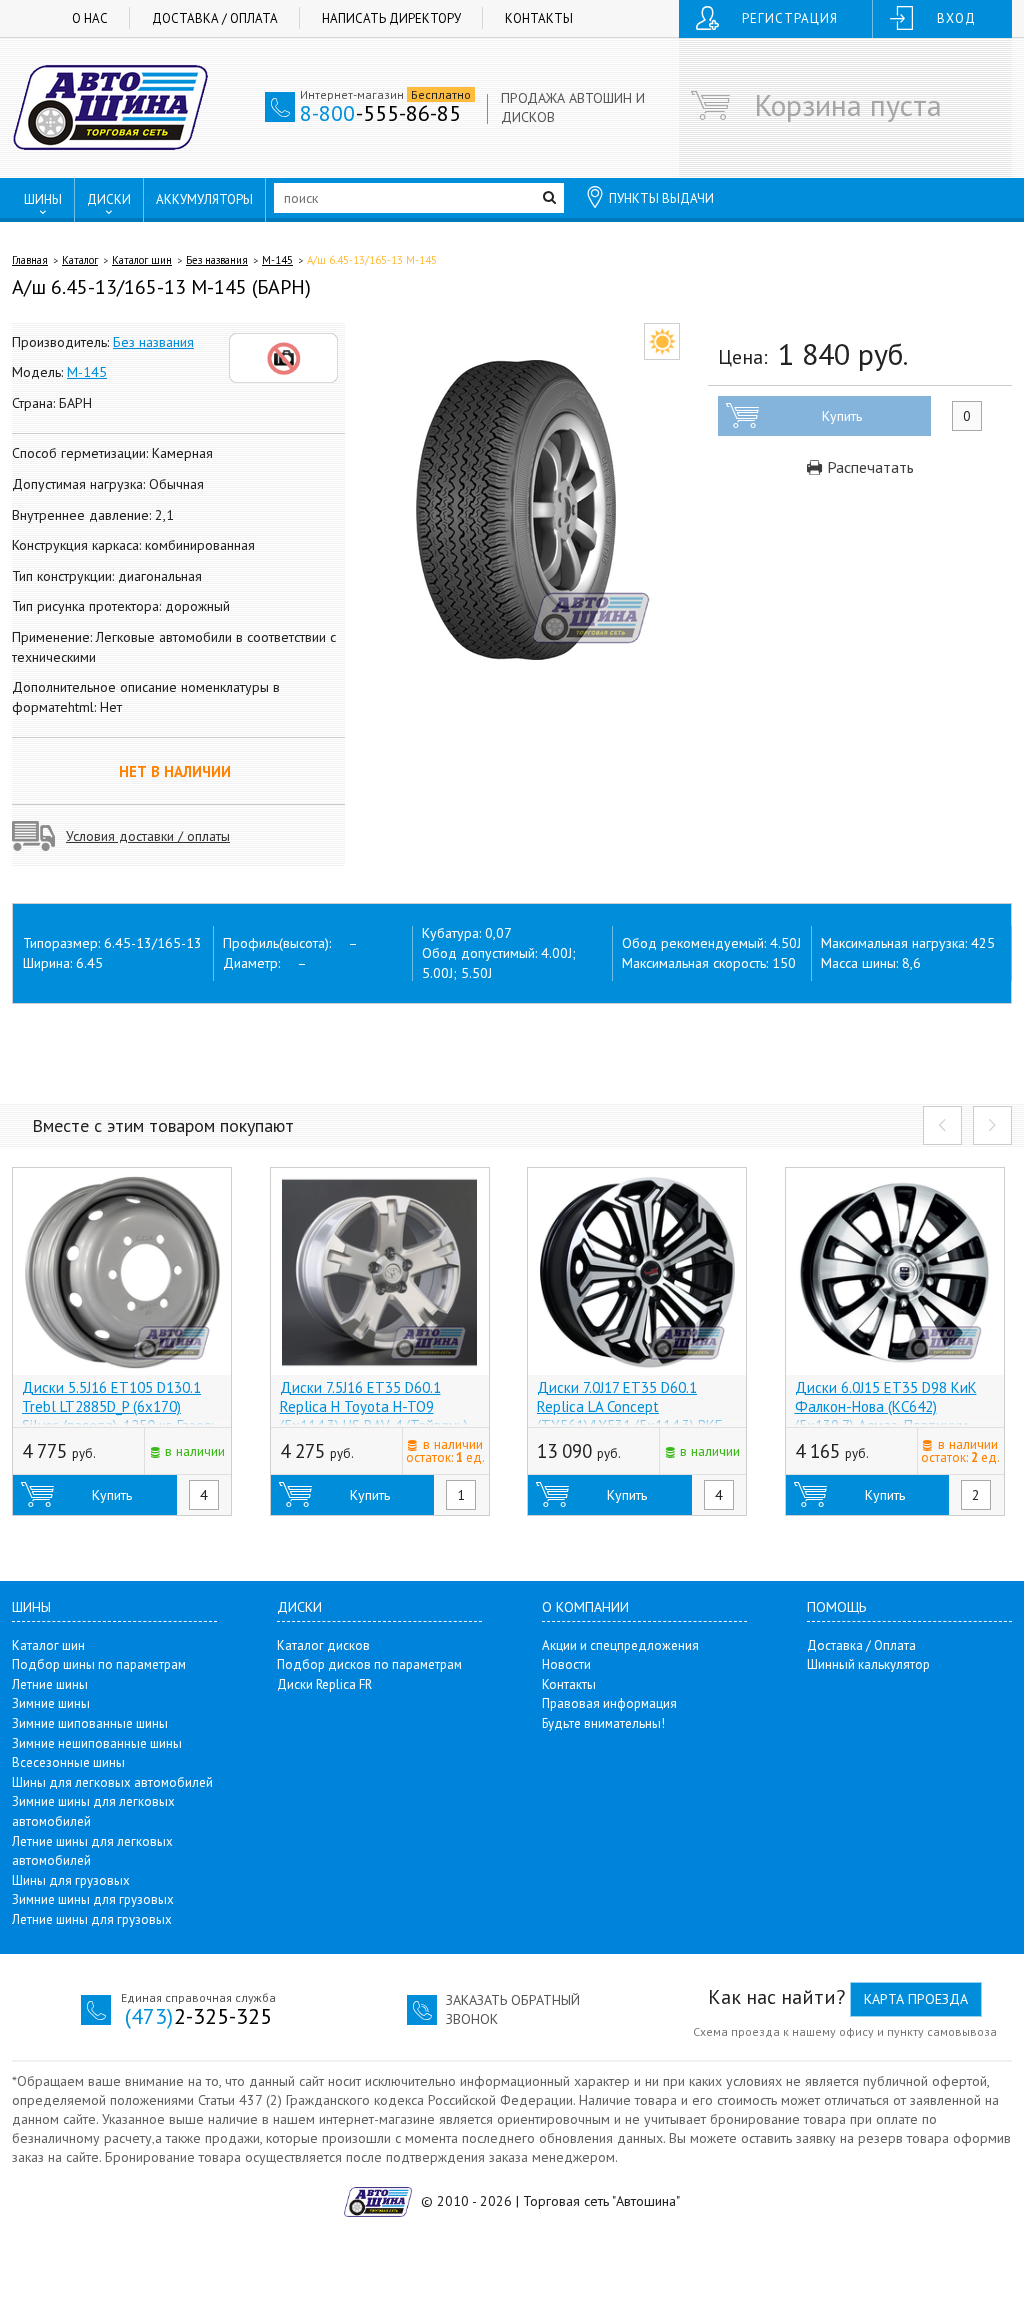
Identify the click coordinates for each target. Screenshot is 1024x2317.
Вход (956, 18)
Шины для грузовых (71, 1880)
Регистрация (790, 18)
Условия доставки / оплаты (148, 836)
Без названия (217, 260)
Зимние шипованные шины (90, 1723)
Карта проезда (916, 1999)
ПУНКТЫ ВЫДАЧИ (661, 198)
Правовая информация (609, 1703)
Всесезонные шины (68, 1762)
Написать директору (391, 18)
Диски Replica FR (324, 1684)
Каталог (80, 260)
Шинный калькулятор (868, 1664)
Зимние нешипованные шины (97, 1743)
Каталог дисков (323, 1645)
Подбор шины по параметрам (99, 1664)
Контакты (539, 18)
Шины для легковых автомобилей (112, 1782)
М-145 (277, 260)
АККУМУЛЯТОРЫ (204, 199)
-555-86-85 (380, 113)
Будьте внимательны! (603, 1723)
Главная (30, 260)
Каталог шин (142, 260)
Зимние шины (51, 1703)
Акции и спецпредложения (620, 1645)
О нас (90, 18)
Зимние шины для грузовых (93, 1899)
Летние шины (50, 1684)
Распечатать (868, 467)
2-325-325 (198, 2016)
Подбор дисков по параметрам (369, 1664)
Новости (566, 1664)
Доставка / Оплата (215, 18)
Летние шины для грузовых (92, 1919)
